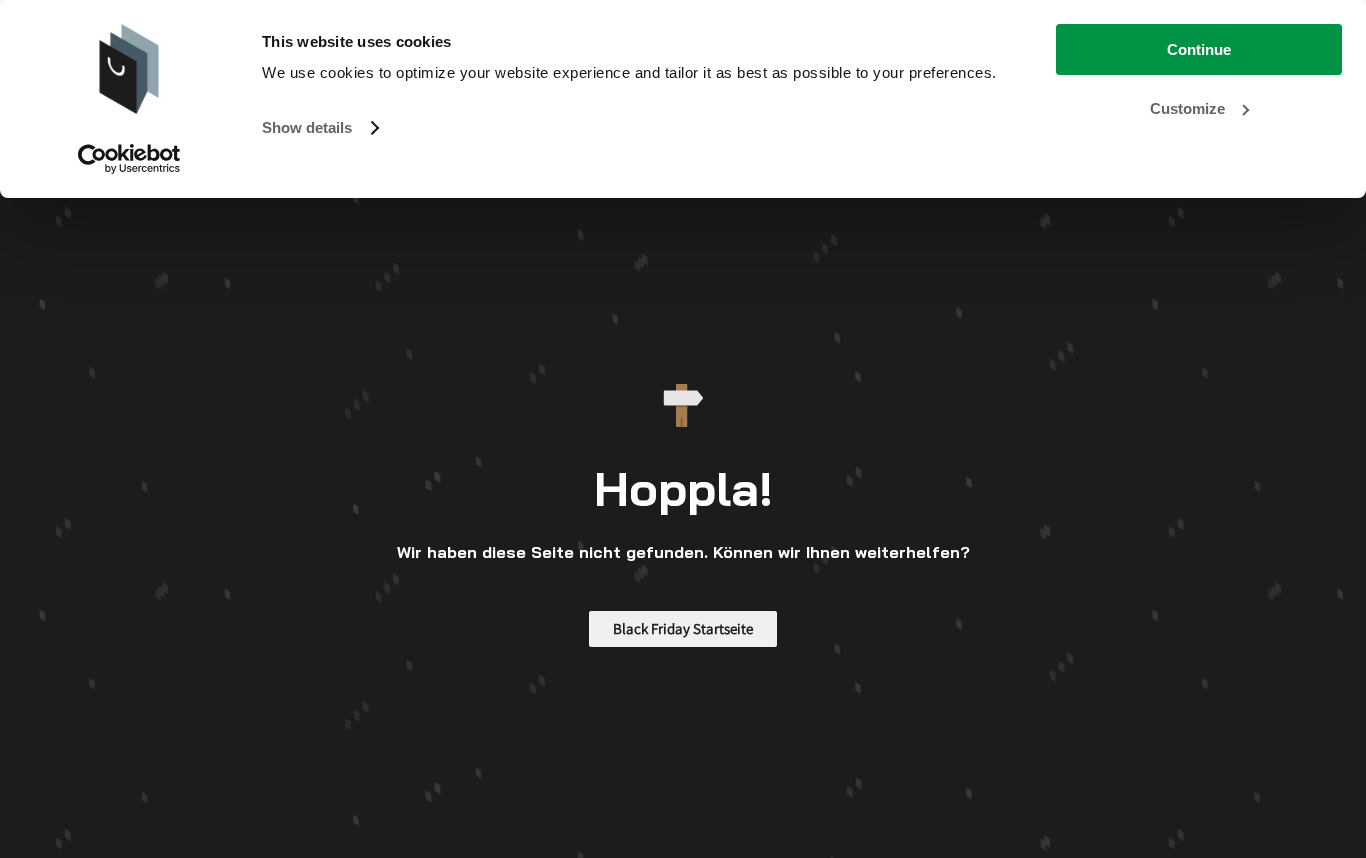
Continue (1199, 49)
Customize (1187, 108)
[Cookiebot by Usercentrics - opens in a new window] (129, 159)
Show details (307, 127)
